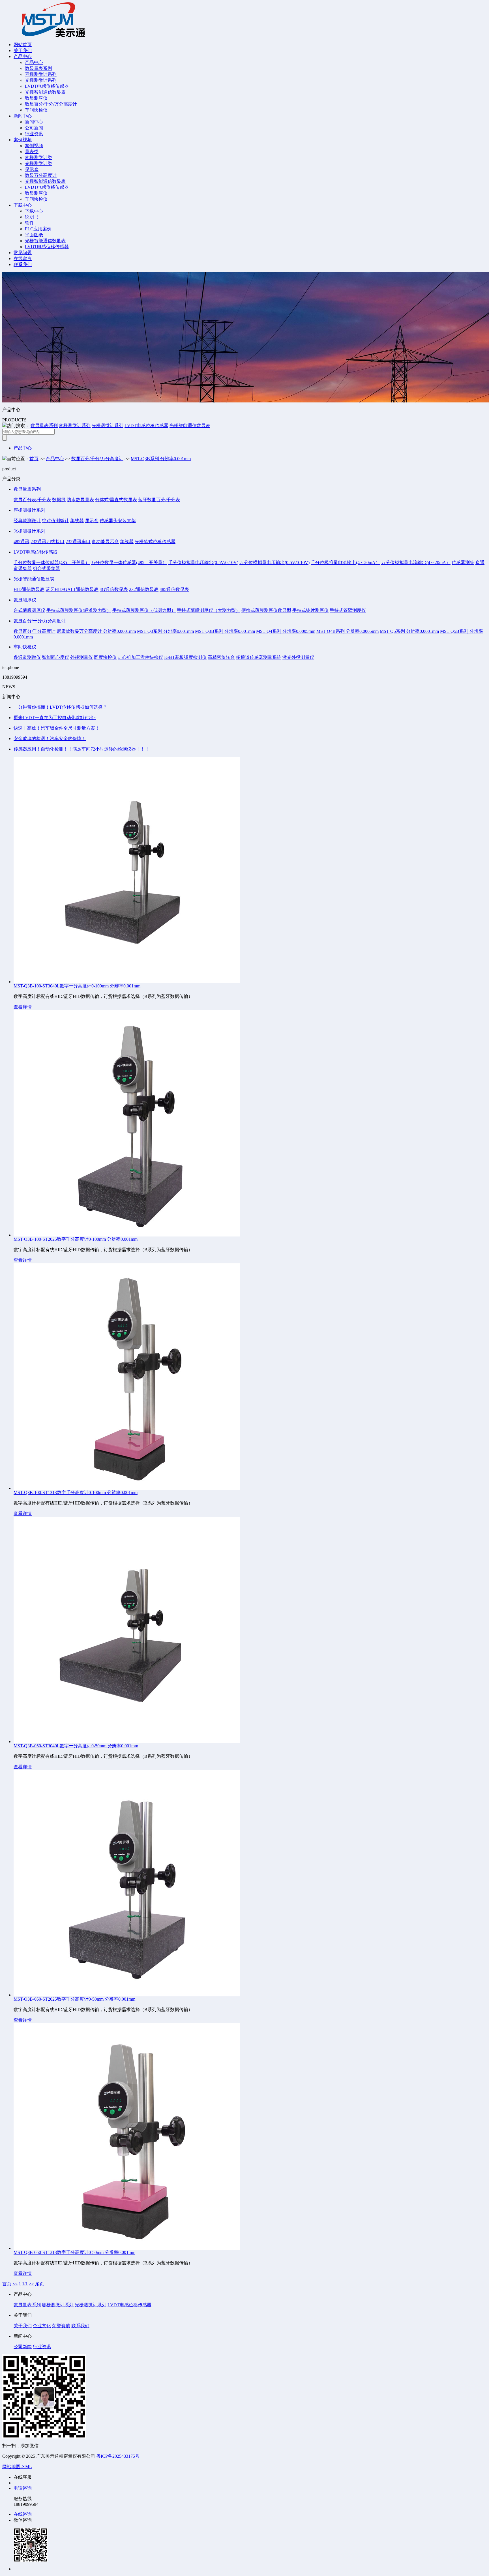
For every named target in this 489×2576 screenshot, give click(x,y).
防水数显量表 (80, 500)
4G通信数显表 (114, 589)
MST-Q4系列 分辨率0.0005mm (286, 631)
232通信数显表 (144, 589)
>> (31, 2284)
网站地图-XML (17, 2467)
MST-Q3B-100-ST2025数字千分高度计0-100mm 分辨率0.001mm (76, 1239)
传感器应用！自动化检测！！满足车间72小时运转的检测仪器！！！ (81, 749)
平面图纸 (34, 235)
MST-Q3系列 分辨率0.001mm (165, 631)
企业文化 (42, 2326)
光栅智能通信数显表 (45, 92)
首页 (34, 459)
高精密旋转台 (221, 657)
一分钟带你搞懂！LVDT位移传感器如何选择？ (60, 707)
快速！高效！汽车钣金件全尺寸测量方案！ (57, 728)
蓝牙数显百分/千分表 (159, 500)
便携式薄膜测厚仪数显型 (266, 610)
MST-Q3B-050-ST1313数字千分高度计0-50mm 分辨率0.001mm (74, 2252)
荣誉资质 (61, 2326)
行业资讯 (34, 134)
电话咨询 (23, 2488)
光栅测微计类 (38, 163)
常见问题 (23, 253)
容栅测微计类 (38, 157)
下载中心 (23, 205)
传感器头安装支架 (118, 521)
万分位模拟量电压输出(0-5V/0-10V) (274, 562)
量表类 (32, 152)
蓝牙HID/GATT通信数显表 (72, 589)
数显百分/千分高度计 (35, 631)
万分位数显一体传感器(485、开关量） (129, 562)
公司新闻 (34, 128)
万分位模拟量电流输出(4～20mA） (416, 562)
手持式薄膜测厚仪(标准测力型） (79, 610)
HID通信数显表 (29, 589)
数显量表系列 (38, 68)
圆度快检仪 (105, 657)
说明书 (32, 217)
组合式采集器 (46, 568)
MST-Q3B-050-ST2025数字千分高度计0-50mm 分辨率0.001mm (74, 1999)
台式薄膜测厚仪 (29, 610)
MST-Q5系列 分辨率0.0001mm (409, 631)
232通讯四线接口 (48, 542)
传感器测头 (463, 562)
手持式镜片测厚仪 (310, 610)
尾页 (40, 2284)
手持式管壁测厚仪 (348, 610)
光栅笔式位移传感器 (155, 542)
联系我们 (23, 264)
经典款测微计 (27, 521)
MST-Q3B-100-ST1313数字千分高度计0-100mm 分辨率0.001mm (76, 1492)
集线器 (77, 521)
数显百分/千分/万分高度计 (51, 104)
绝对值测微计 (55, 521)
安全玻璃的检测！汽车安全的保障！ (50, 739)
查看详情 (23, 1007)
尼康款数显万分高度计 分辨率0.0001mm (96, 631)
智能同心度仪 (55, 657)
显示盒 (32, 169)
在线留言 (23, 259)
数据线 (59, 500)
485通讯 (22, 542)
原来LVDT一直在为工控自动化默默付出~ (55, 718)
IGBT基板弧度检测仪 (185, 657)
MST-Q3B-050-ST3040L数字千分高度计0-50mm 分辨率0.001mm (76, 1746)
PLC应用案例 (38, 229)
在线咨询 (23, 2514)
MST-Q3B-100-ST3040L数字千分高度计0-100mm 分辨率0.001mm (77, 986)
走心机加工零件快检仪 (140, 657)
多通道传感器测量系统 (259, 657)
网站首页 (23, 45)
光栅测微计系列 (41, 80)
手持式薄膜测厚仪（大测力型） (209, 610)
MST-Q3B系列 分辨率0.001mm (161, 459)
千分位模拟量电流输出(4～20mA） (345, 562)
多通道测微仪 (27, 657)
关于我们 (23, 51)
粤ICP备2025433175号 (118, 2456)
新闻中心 (23, 116)
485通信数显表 (174, 589)
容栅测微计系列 (41, 74)
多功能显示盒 (105, 542)
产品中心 (23, 56)
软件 (29, 223)
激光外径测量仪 (298, 657)
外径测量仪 (81, 657)
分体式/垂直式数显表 (116, 500)
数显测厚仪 (36, 98)
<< (15, 2284)
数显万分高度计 (41, 175)
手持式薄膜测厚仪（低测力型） (144, 610)
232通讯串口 (78, 542)
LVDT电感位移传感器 (47, 86)
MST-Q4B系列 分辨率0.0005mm (348, 631)
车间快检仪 (36, 110)
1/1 (25, 2284)
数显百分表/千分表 (32, 500)
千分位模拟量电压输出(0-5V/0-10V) (203, 562)
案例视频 (23, 140)
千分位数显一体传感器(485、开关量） (52, 562)
